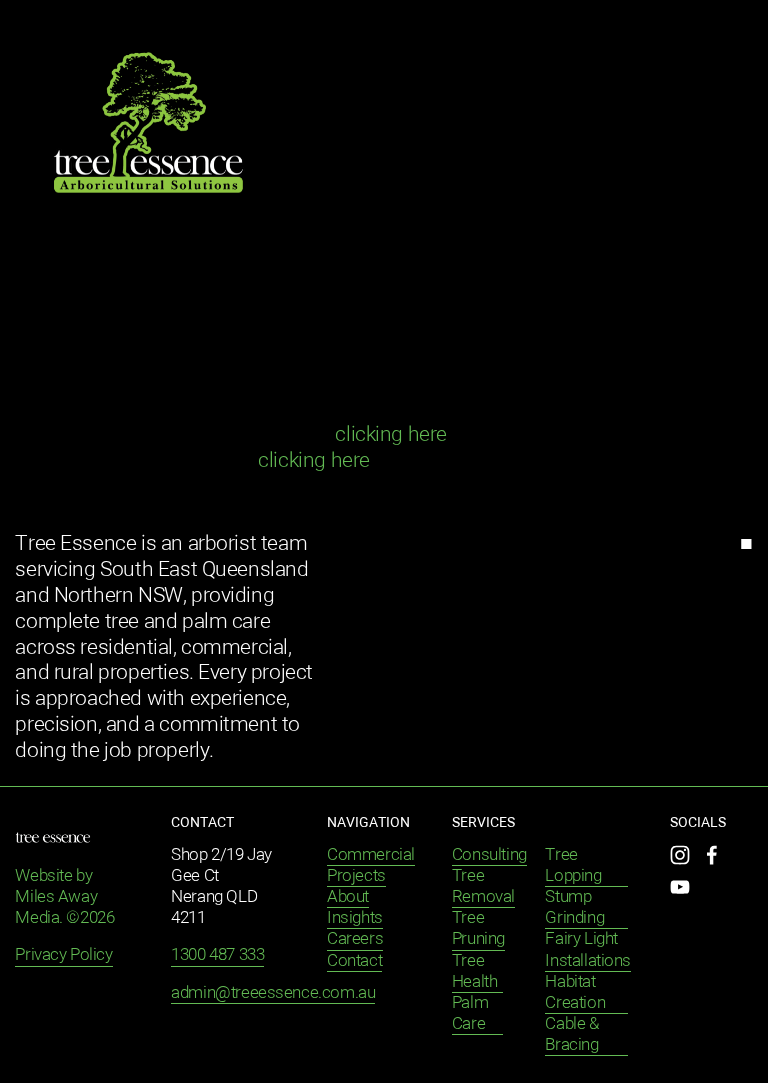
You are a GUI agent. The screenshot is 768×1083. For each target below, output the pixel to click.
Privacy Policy (63, 955)
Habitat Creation (575, 993)
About (348, 897)
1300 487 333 (217, 955)
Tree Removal (483, 887)
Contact (354, 961)
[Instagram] (680, 855)
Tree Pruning (478, 929)
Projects (356, 876)
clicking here (391, 435)
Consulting (489, 855)
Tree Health (475, 972)
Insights (355, 918)
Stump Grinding (574, 908)
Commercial (371, 855)
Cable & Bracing (571, 1035)
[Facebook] (712, 855)
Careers (355, 939)
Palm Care (470, 1014)
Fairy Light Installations (588, 950)
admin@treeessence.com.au (273, 993)
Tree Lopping (573, 866)
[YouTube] (680, 887)
